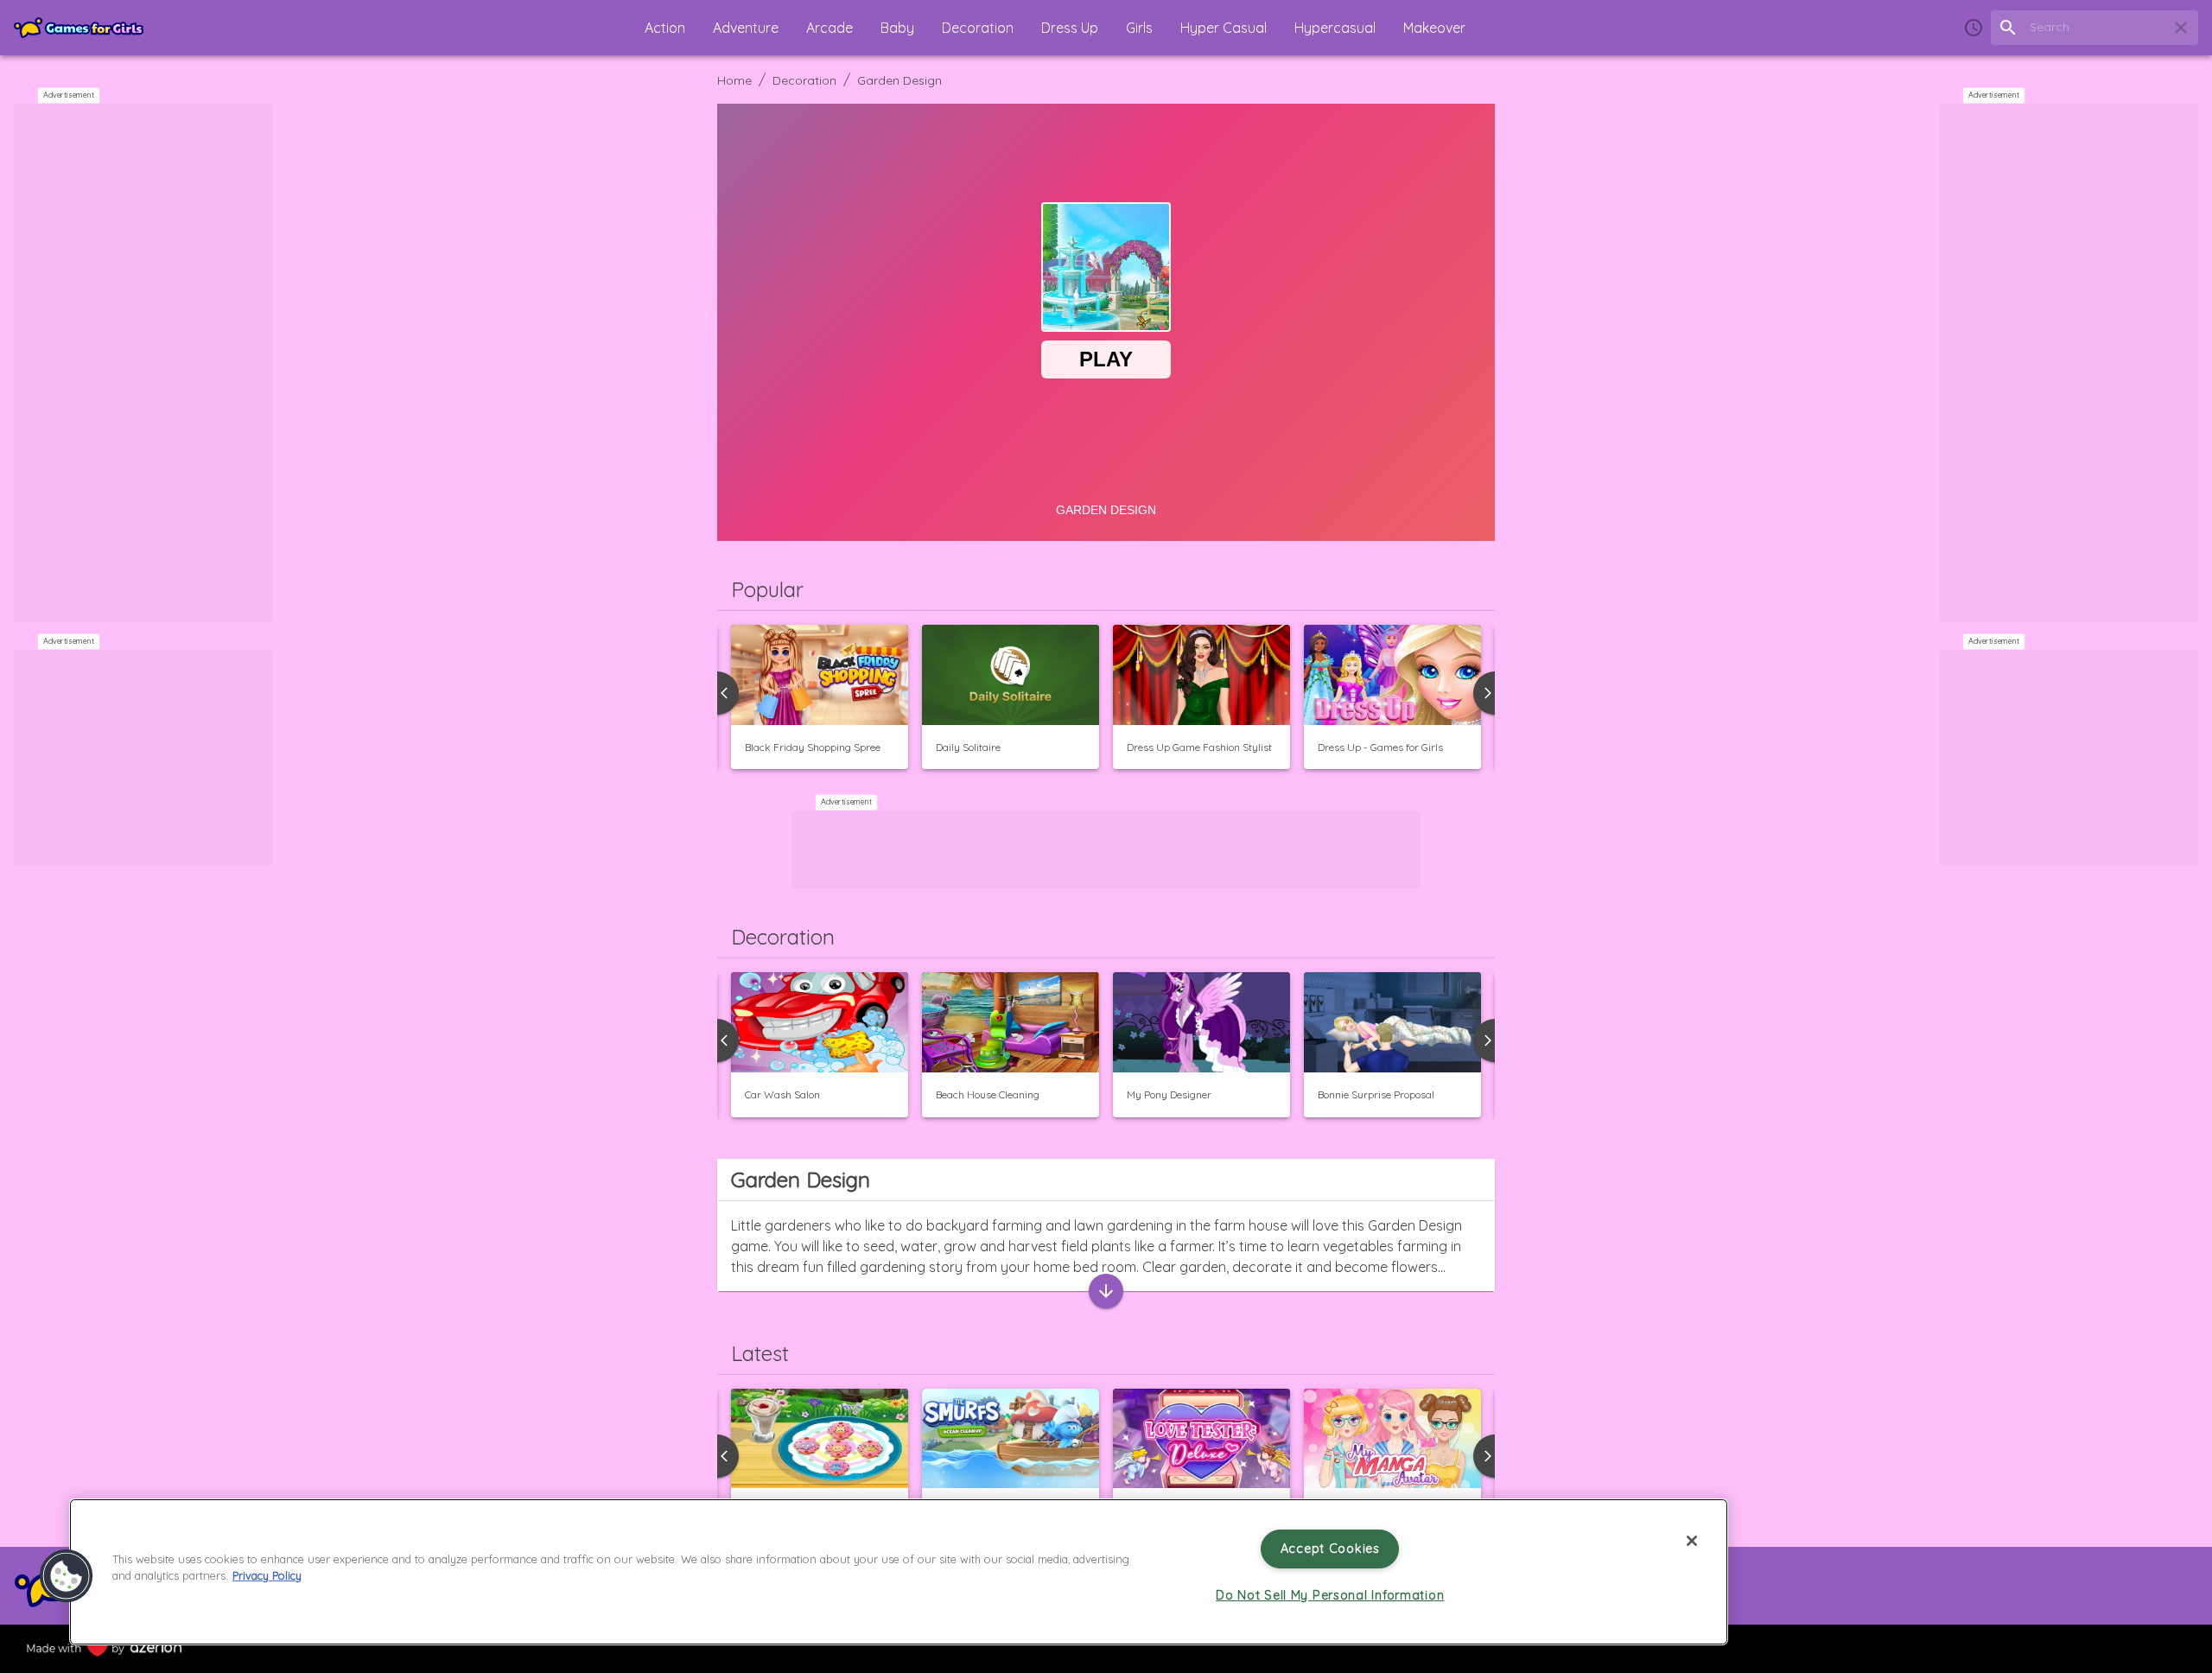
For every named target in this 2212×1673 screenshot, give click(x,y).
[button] (665, 28)
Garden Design (899, 80)
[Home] (79, 28)
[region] (899, 1572)
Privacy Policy (267, 1575)
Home (734, 80)
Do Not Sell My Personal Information (1330, 1595)
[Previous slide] (717, 1040)
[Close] (1692, 1541)
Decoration (804, 80)
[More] (1106, 1291)
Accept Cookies (1330, 1549)
